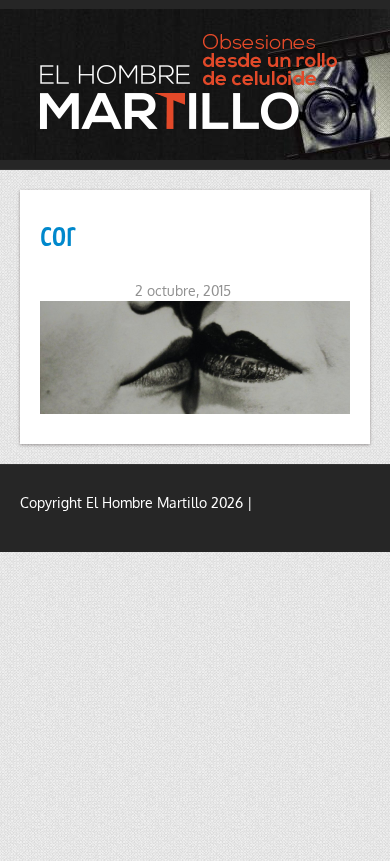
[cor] (195, 358)
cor (58, 232)
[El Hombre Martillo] (195, 81)
